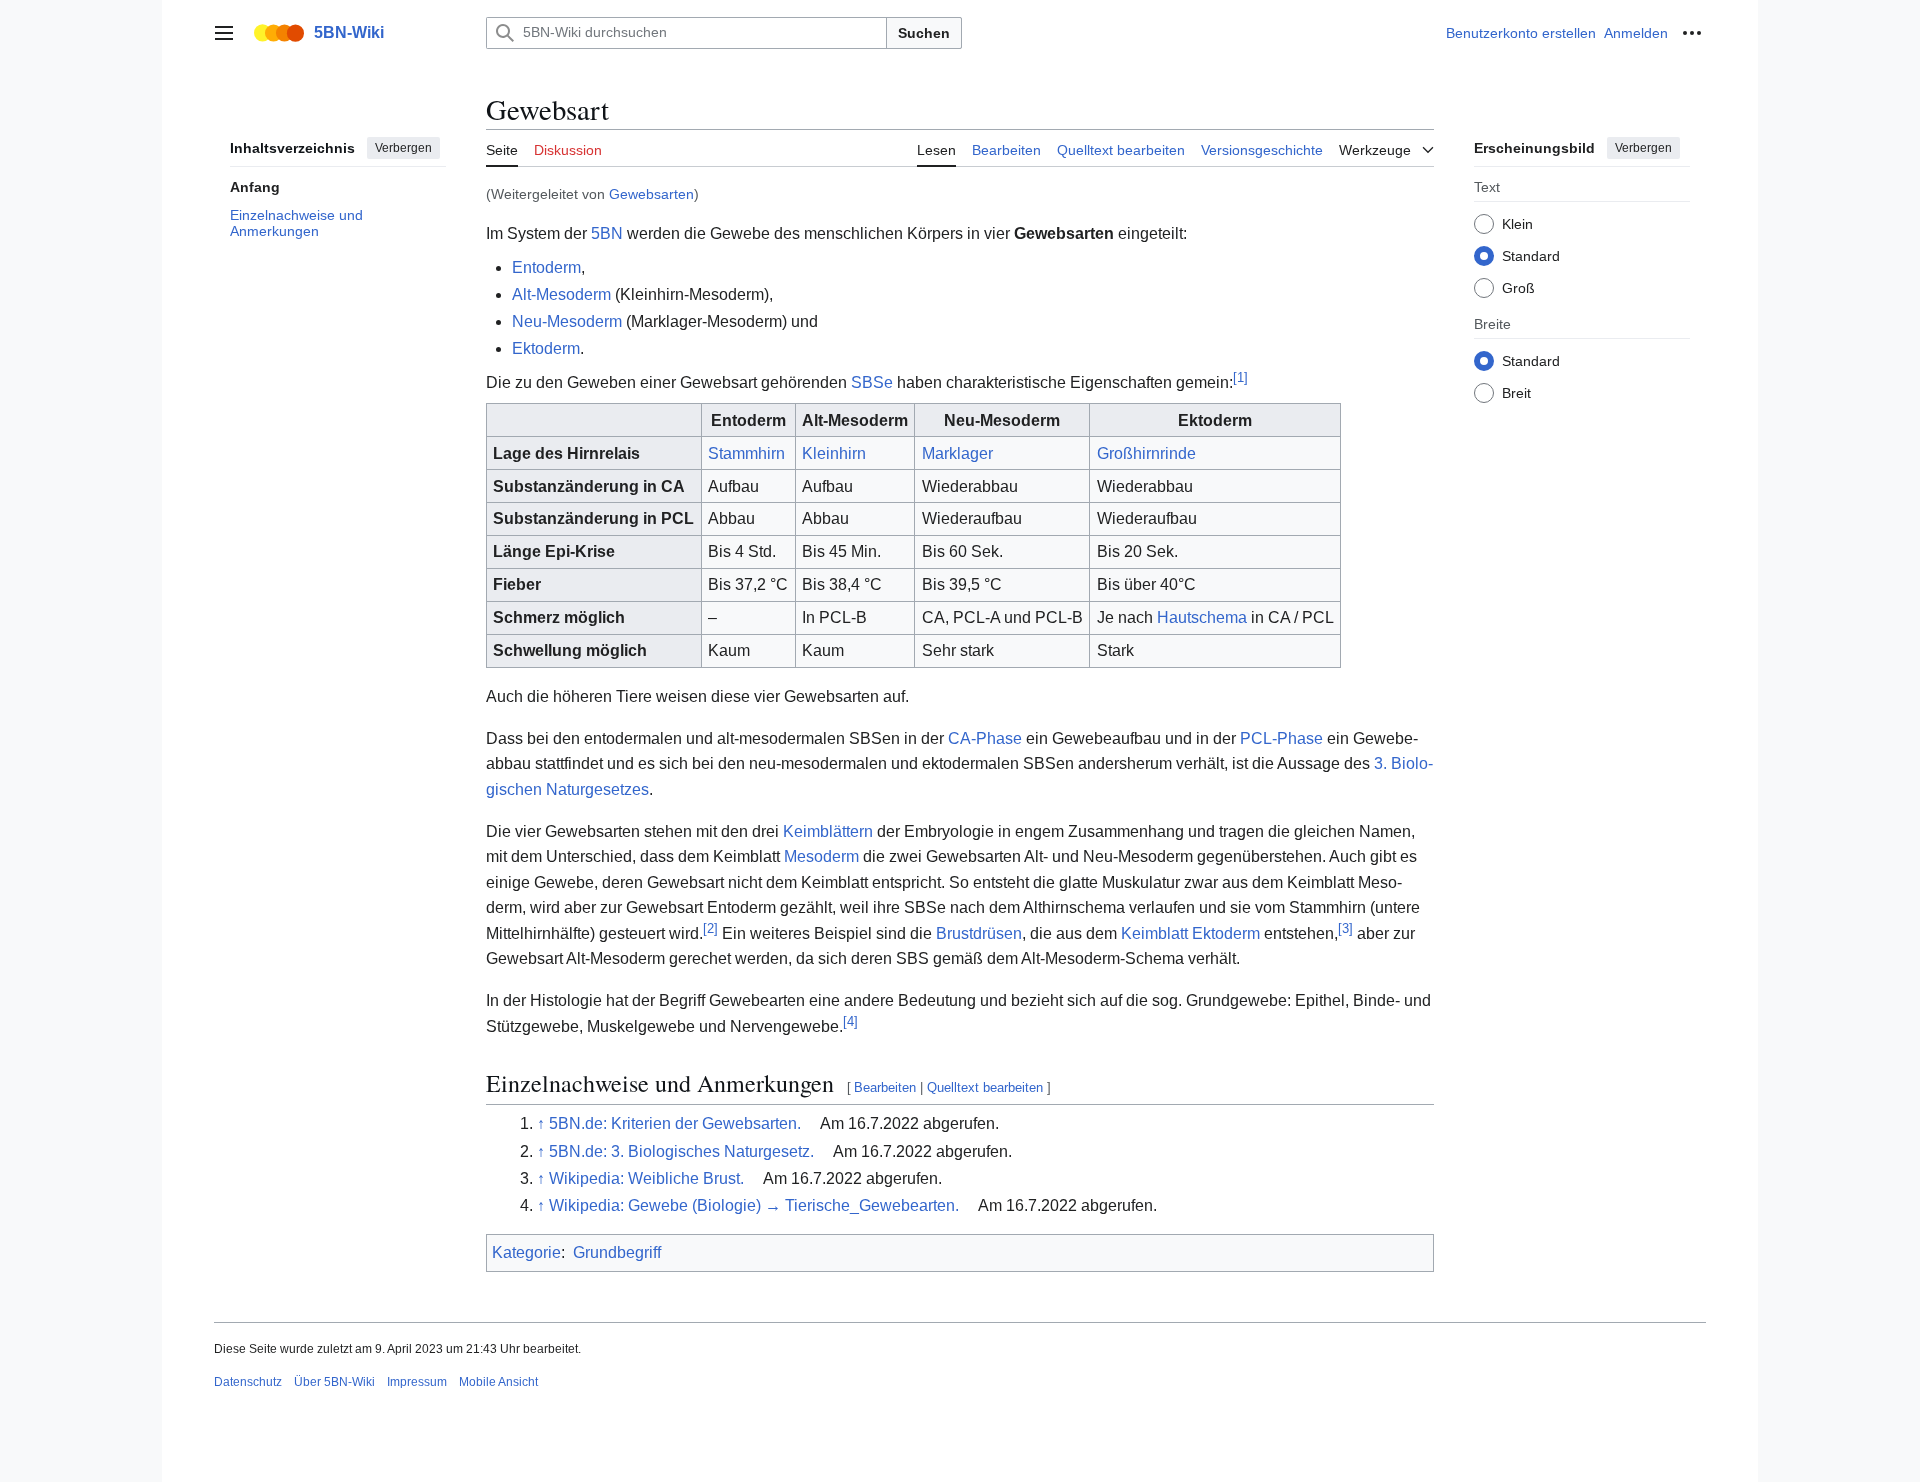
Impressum (417, 1382)
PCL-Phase (1281, 738)
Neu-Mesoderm (567, 321)
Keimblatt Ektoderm (1190, 933)
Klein (1517, 223)
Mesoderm (821, 856)
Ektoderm (546, 348)
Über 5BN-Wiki (334, 1382)
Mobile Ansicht (498, 1382)
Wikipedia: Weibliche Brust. (646, 1178)
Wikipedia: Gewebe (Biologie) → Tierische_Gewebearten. (754, 1205)
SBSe (872, 382)
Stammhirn (746, 453)
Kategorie (526, 1252)
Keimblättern (828, 831)
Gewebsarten (651, 194)
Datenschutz (248, 1382)
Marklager (957, 453)
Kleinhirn (834, 453)
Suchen (924, 33)
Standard (1531, 255)
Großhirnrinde (1146, 453)
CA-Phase (985, 738)
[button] (224, 33)
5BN (607, 233)
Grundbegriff (617, 1252)
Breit (1516, 392)
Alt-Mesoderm (561, 294)
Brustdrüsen (979, 933)
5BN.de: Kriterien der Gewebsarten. (675, 1123)
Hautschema (1202, 617)
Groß (1518, 287)
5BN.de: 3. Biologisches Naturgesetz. (681, 1151)
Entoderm (546, 267)
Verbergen (403, 148)
